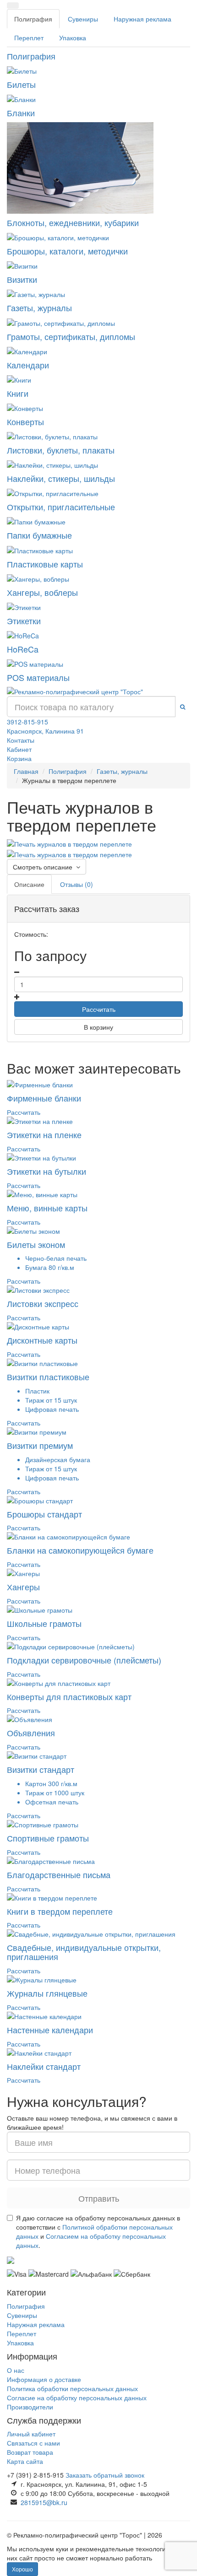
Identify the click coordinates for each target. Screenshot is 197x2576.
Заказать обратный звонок (105, 2475)
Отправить (99, 2198)
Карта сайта (25, 2461)
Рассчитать (99, 1009)
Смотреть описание (44, 867)
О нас (16, 2370)
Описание (29, 884)
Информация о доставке (44, 2379)
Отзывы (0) (77, 884)
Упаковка (73, 38)
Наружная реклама (142, 19)
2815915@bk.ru (44, 2502)
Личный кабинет (31, 2434)
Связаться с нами (33, 2443)
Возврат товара (30, 2452)
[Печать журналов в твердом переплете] (69, 843)
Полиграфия (33, 19)
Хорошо (22, 2569)
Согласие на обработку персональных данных (77, 2398)
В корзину (98, 1027)
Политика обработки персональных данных (72, 2388)
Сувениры (83, 19)
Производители (30, 2407)
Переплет (29, 38)
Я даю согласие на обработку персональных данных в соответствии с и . (98, 2231)
